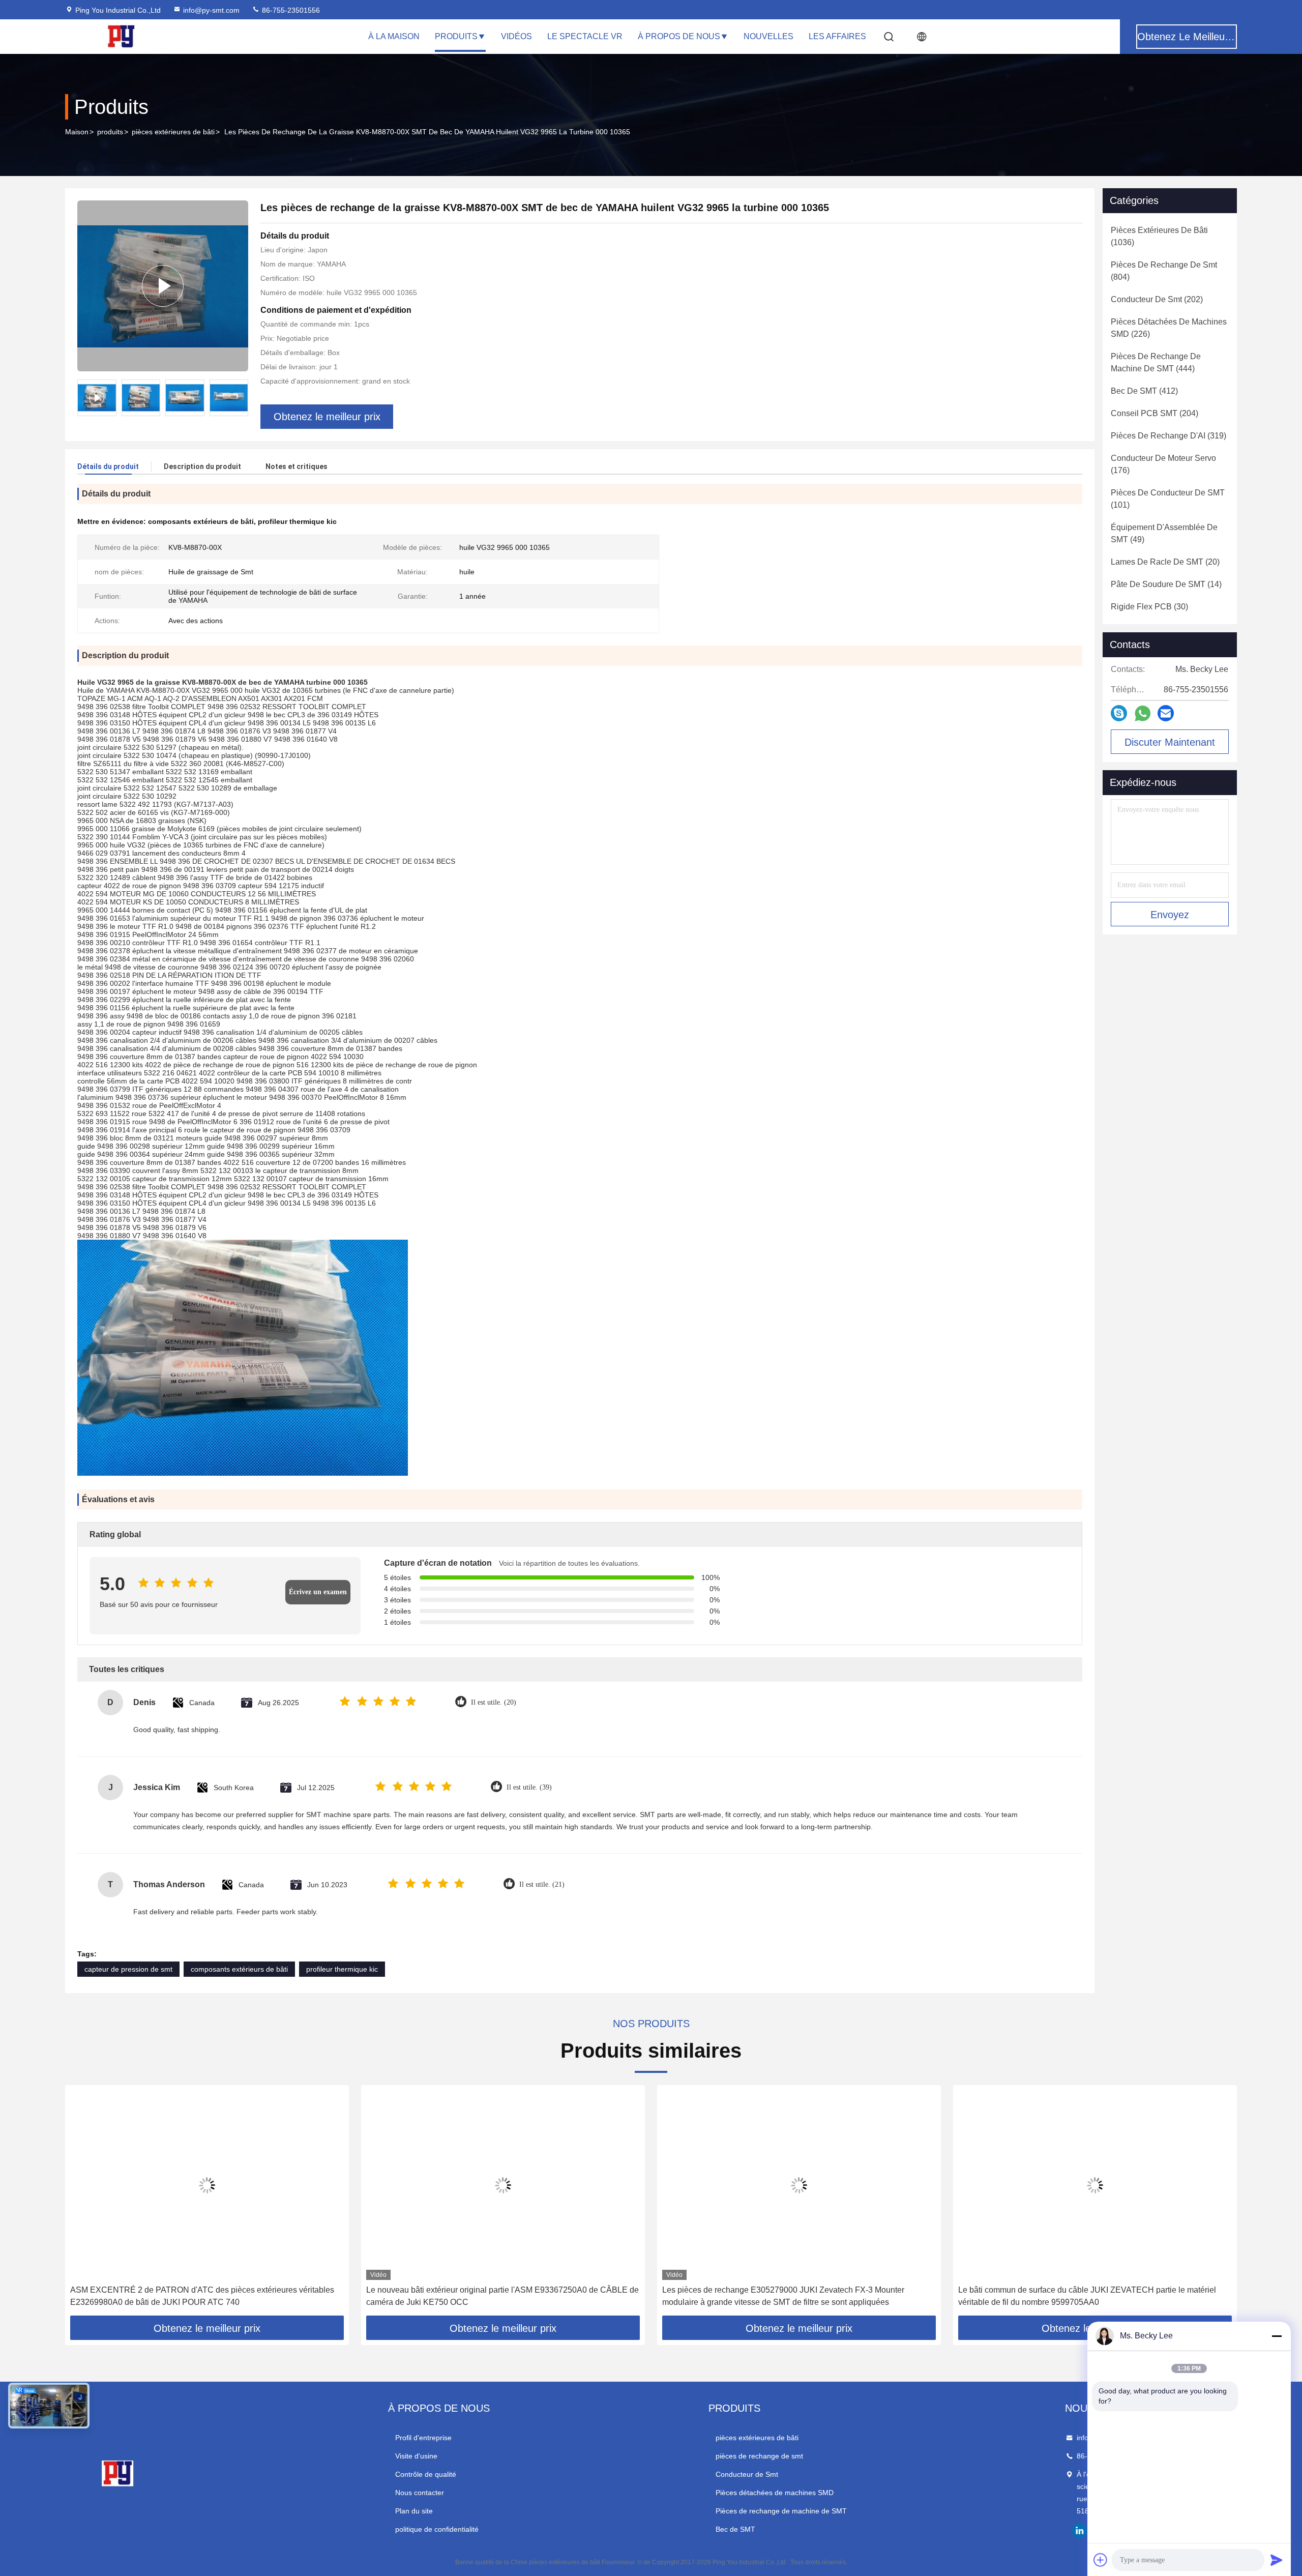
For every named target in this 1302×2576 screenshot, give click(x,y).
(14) (1166, 584)
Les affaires (837, 36)
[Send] (1277, 2560)
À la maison (394, 36)
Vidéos (516, 36)
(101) (1168, 499)
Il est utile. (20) (494, 1702)
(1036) (1159, 236)
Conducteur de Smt (747, 2474)
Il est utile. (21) (542, 1884)
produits (110, 132)
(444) (1156, 362)
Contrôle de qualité (426, 2474)
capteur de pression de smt (128, 1969)
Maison (77, 132)
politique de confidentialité (437, 2529)
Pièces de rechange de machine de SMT (781, 2511)
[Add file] (1101, 2560)
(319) (1168, 436)
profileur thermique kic (342, 1969)
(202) (1157, 299)
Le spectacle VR (585, 36)
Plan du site (414, 2511)
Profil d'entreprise (423, 2438)
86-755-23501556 (290, 10)
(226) (1169, 328)
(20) (1165, 562)
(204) (1155, 413)
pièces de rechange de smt (759, 2456)
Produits (456, 36)
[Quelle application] (1143, 713)
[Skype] (1119, 713)
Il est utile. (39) (529, 1787)
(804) (1164, 271)
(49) (1164, 533)
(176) (1163, 464)
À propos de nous (679, 36)
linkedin (1080, 2531)
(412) (1144, 391)
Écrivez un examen (318, 1592)
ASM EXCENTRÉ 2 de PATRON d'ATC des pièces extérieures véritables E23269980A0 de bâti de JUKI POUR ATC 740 (202, 2296)
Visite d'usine (416, 2456)
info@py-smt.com (211, 10)
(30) (1149, 607)
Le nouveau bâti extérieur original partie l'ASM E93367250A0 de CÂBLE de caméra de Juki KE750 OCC (502, 2296)
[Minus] (1277, 2336)
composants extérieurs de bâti (239, 1969)
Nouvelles (768, 36)
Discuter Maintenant (1170, 742)
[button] (83, 2204)
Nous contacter (420, 2493)
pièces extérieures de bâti (173, 132)
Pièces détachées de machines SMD (775, 2493)
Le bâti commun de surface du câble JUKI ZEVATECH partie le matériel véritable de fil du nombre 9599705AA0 (1087, 2296)
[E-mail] (1166, 713)
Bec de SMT (735, 2529)
